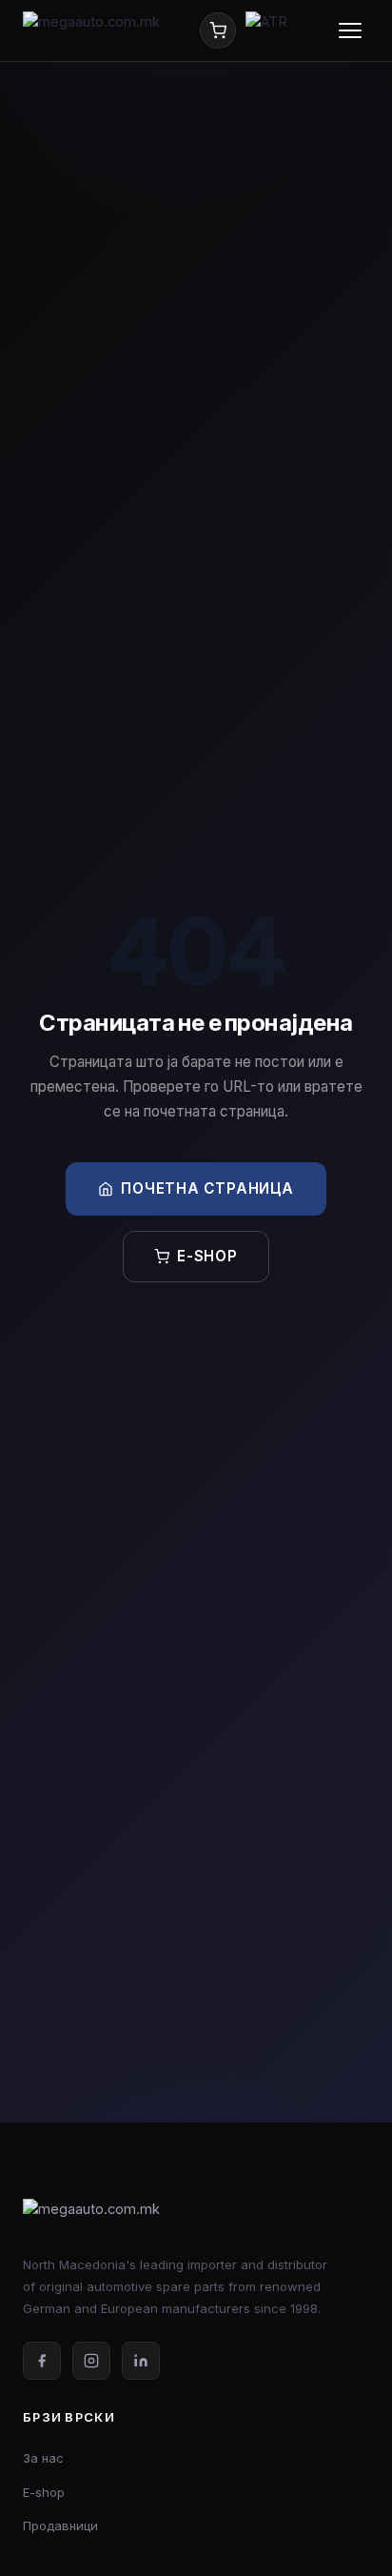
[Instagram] (91, 2361)
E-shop (207, 1256)
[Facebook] (42, 2361)
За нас (43, 2458)
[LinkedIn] (141, 2361)
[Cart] (218, 30)
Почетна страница (207, 1188)
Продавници (60, 2526)
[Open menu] (350, 30)
